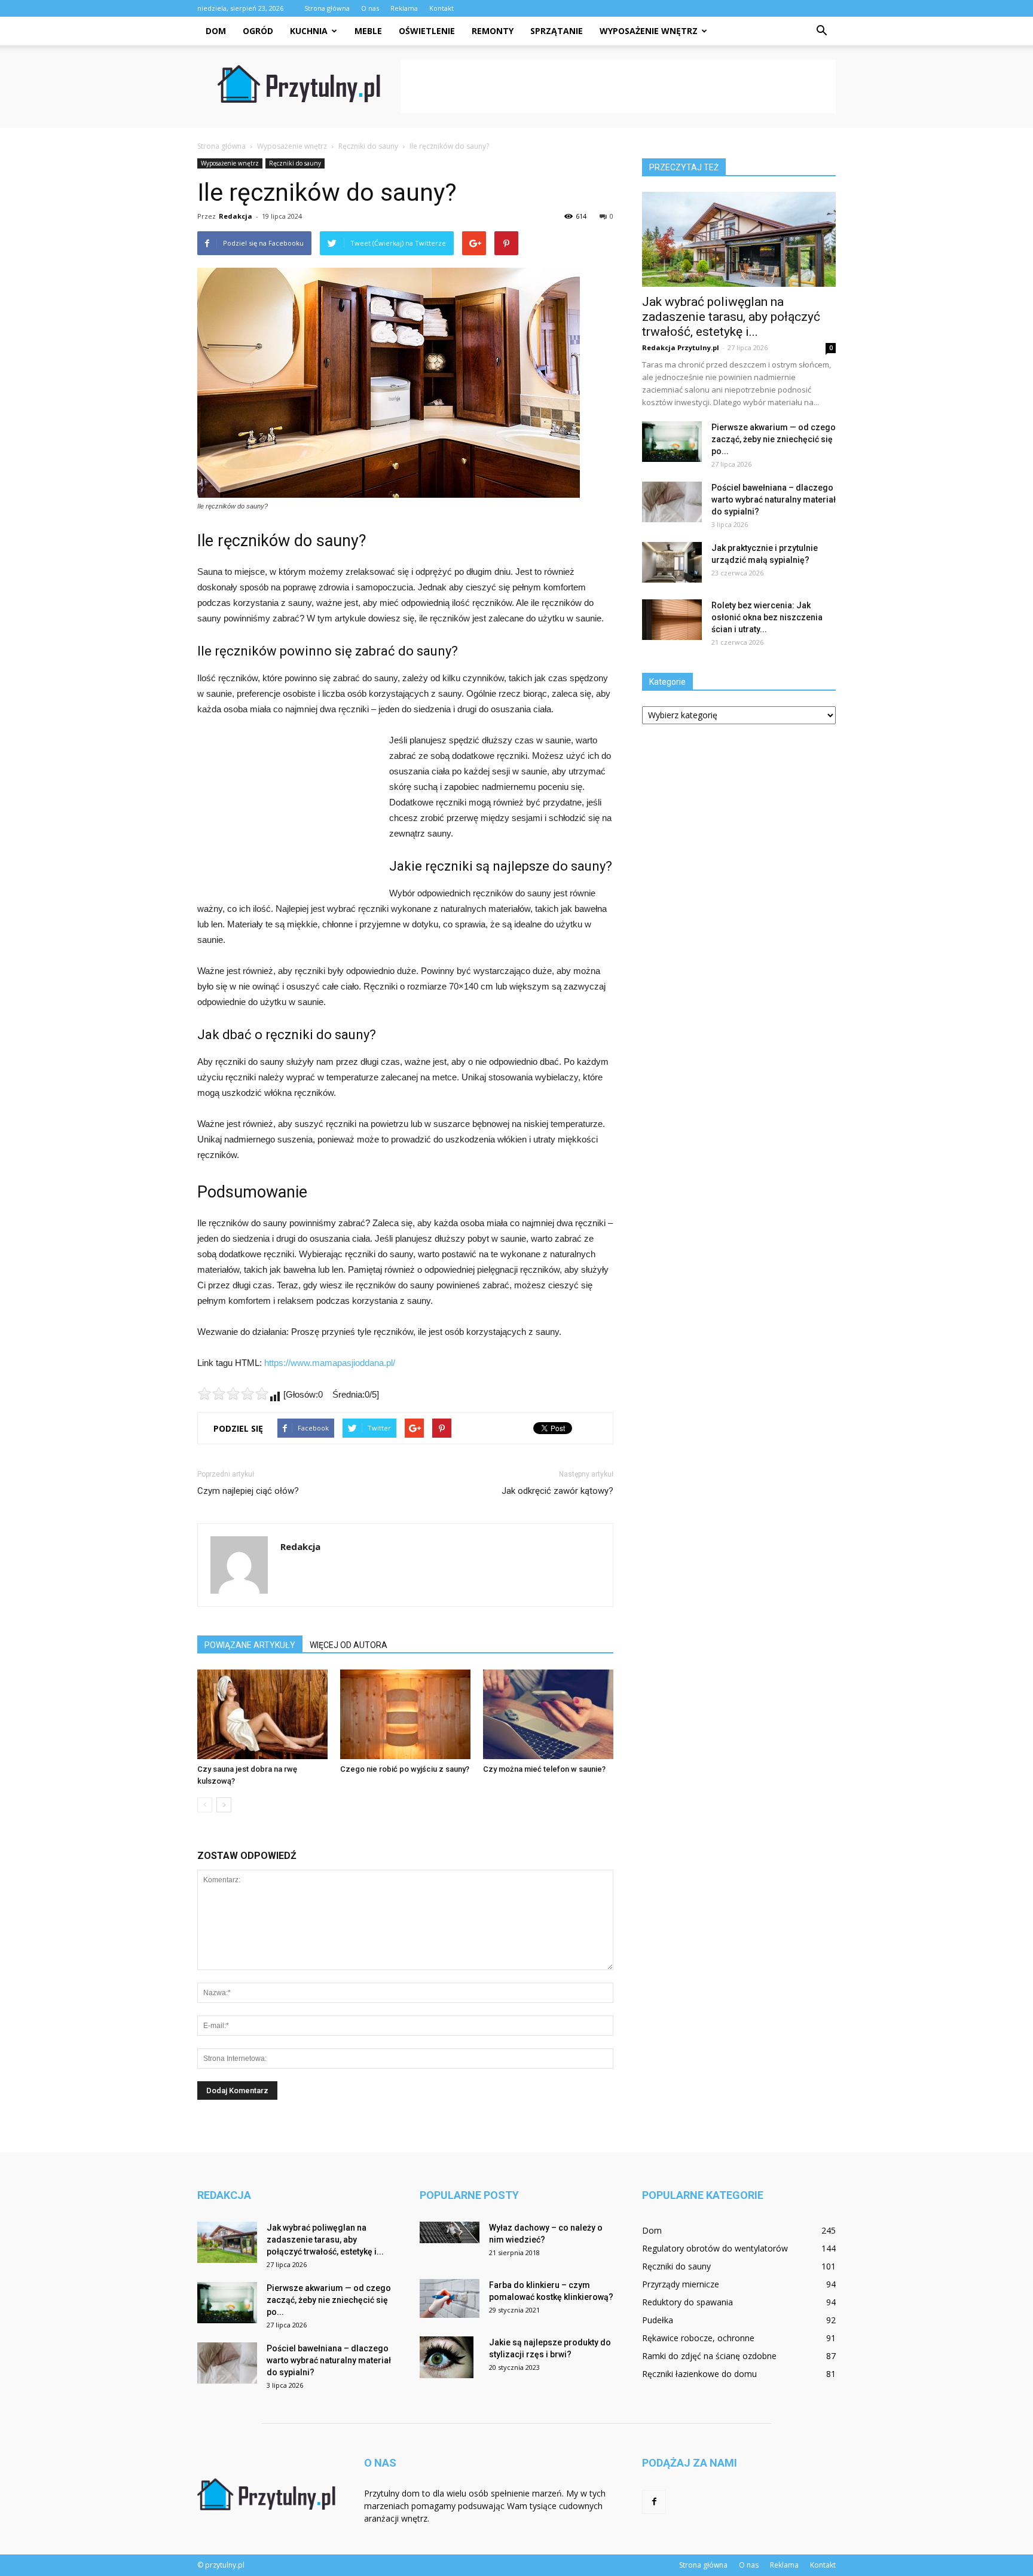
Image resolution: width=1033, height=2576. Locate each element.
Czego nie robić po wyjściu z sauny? (405, 1769)
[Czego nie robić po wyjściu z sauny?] (405, 1714)
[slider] (233, 1393)
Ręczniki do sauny (295, 163)
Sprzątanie (557, 31)
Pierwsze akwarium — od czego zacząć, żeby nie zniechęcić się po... (774, 439)
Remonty (493, 31)
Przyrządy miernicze (681, 2284)
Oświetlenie (427, 31)
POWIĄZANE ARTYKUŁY (250, 1645)
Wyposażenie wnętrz (649, 31)
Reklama (404, 8)
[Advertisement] (618, 87)
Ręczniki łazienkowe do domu (699, 2374)
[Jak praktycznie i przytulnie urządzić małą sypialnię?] (672, 563)
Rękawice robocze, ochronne (698, 2338)
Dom (216, 31)
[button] (821, 31)
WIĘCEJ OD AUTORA (349, 1645)
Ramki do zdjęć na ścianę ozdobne (709, 2356)
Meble (368, 31)
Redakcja (236, 216)
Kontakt (441, 8)
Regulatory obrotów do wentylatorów (715, 2248)
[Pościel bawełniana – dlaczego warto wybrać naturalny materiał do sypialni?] (672, 502)
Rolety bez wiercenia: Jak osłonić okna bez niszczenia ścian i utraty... (767, 617)
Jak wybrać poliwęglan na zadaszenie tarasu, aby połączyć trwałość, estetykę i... (731, 317)
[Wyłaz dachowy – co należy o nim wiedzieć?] (450, 2232)
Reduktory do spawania (687, 2302)
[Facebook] (654, 2502)
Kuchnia (309, 31)
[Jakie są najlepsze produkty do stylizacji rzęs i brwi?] (447, 2357)
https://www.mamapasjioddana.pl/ (330, 1363)
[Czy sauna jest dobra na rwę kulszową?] (262, 1714)
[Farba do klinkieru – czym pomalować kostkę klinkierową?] (450, 2298)
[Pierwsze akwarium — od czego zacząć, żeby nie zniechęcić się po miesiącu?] (672, 442)
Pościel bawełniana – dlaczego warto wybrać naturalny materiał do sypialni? (774, 500)
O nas (370, 8)
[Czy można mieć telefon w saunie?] (548, 1714)
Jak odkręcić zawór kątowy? (557, 1491)
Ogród (258, 31)
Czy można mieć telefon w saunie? (544, 1769)
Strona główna (327, 8)
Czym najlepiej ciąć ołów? (248, 1491)
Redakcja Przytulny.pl (681, 347)
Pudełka (658, 2320)
